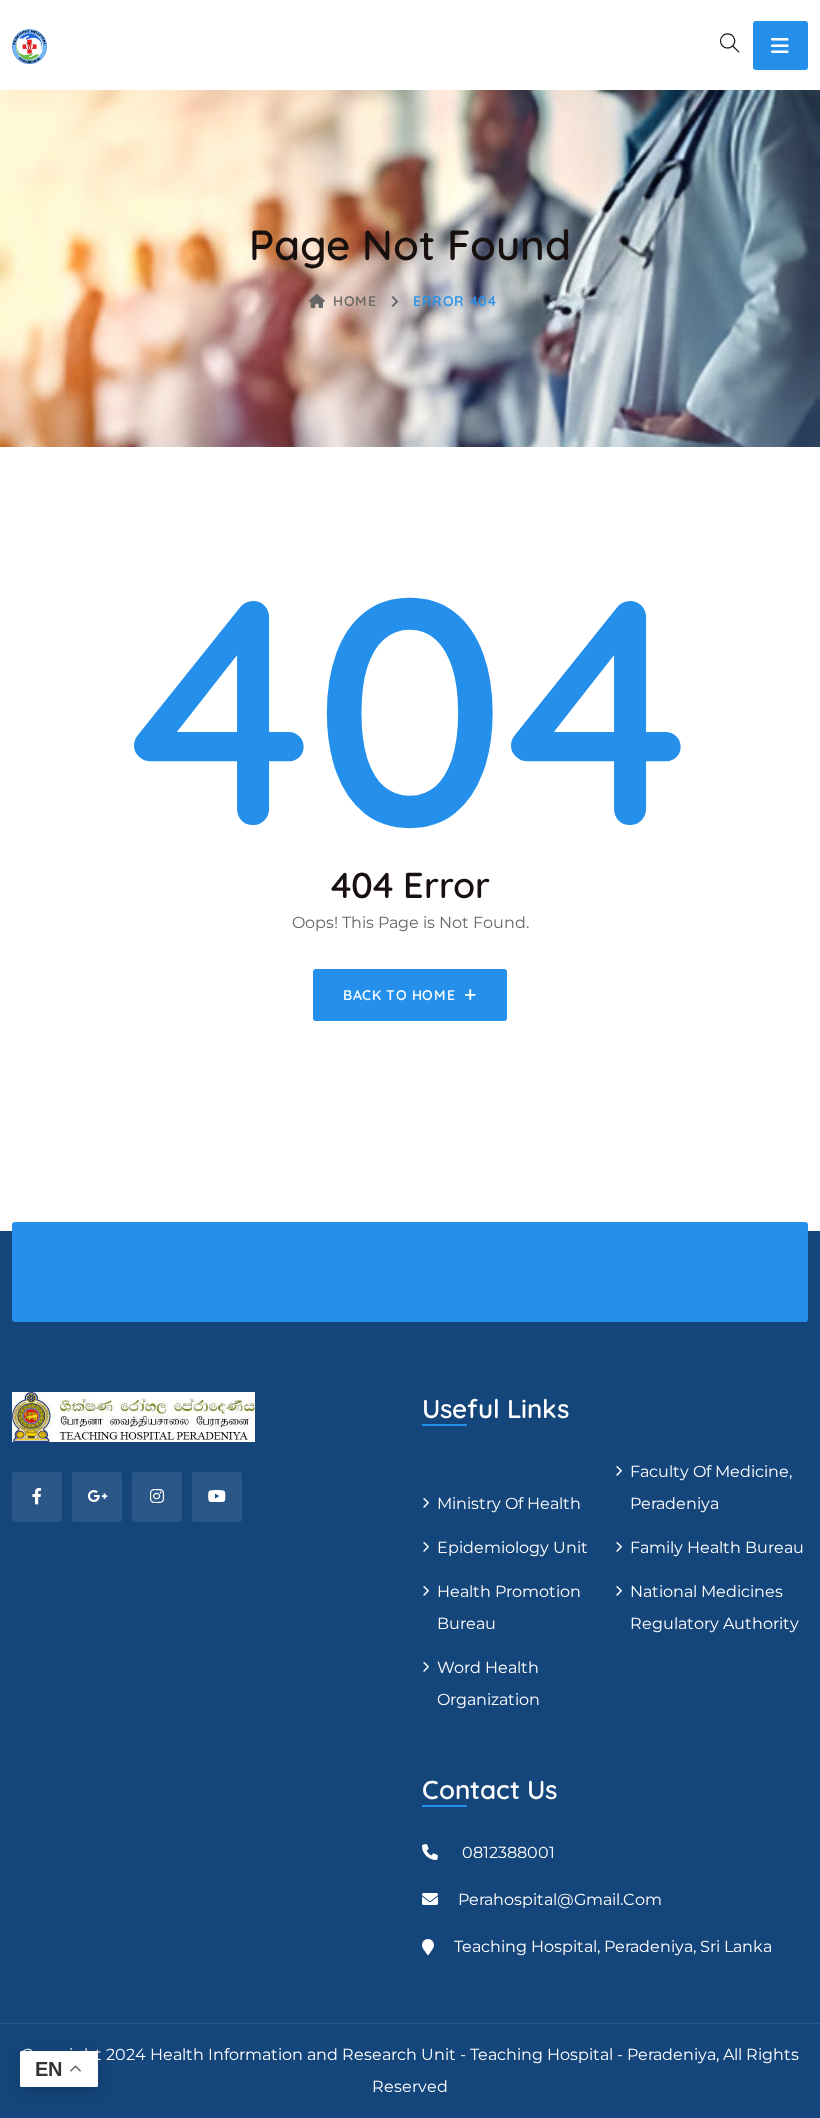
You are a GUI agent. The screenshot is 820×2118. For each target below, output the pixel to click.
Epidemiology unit (512, 1547)
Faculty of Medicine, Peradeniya (711, 1487)
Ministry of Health (509, 1503)
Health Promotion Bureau (509, 1607)
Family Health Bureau (717, 1547)
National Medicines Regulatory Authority (714, 1607)
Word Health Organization (488, 1683)
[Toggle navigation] (780, 45)
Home (354, 301)
